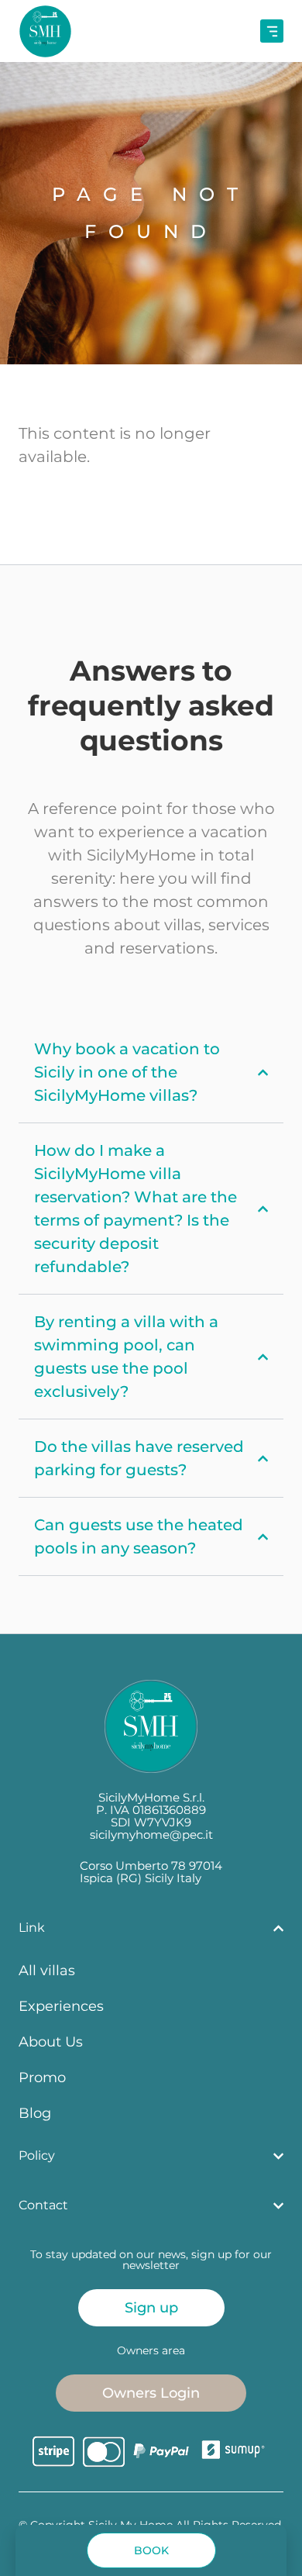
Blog (35, 2113)
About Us (51, 2041)
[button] (151, 2550)
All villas (47, 1970)
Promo (42, 2077)
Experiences (61, 2006)
